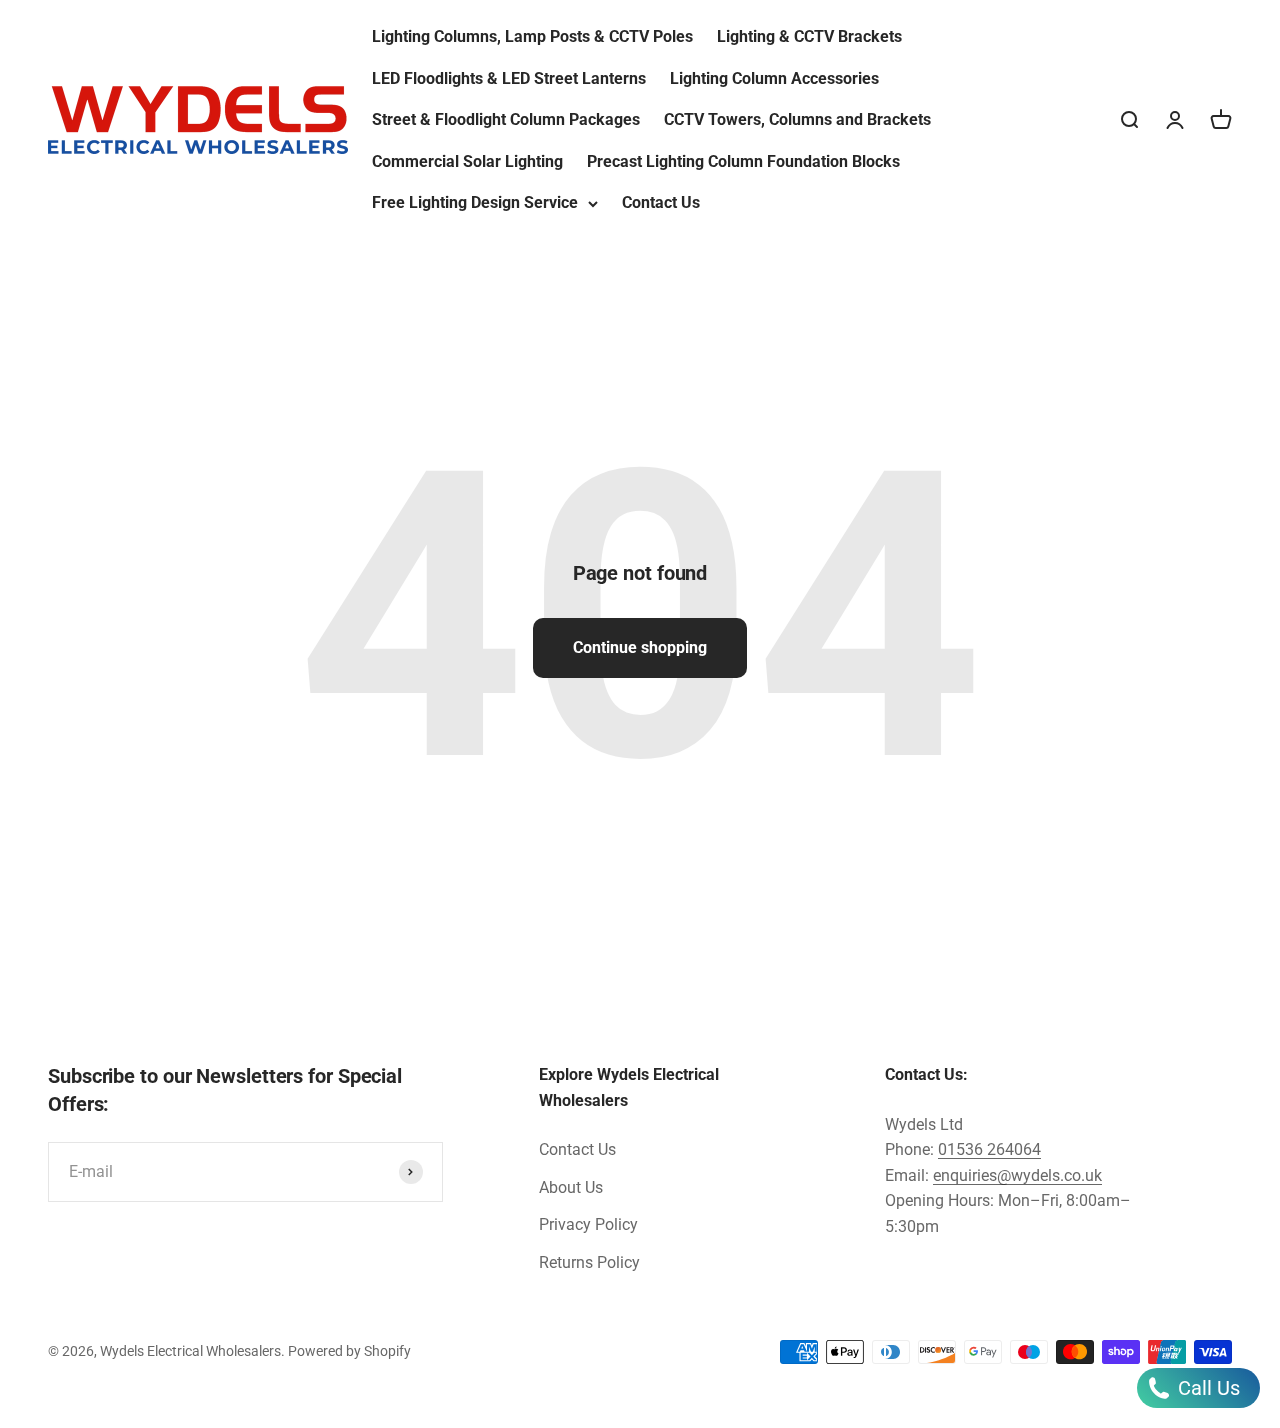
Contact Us (661, 202)
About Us (571, 1187)
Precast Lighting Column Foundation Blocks (743, 161)
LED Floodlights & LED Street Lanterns (509, 78)
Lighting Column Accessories (774, 78)
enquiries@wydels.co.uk (1017, 1175)
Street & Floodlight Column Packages (506, 119)
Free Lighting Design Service (475, 202)
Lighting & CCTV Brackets (809, 36)
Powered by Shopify (349, 1351)
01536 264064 (989, 1149)
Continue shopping (640, 647)
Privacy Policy (588, 1224)
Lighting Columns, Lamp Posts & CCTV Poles (532, 36)
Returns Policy (589, 1262)
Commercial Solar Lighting (467, 161)
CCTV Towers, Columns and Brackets (797, 119)
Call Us (1206, 1388)
